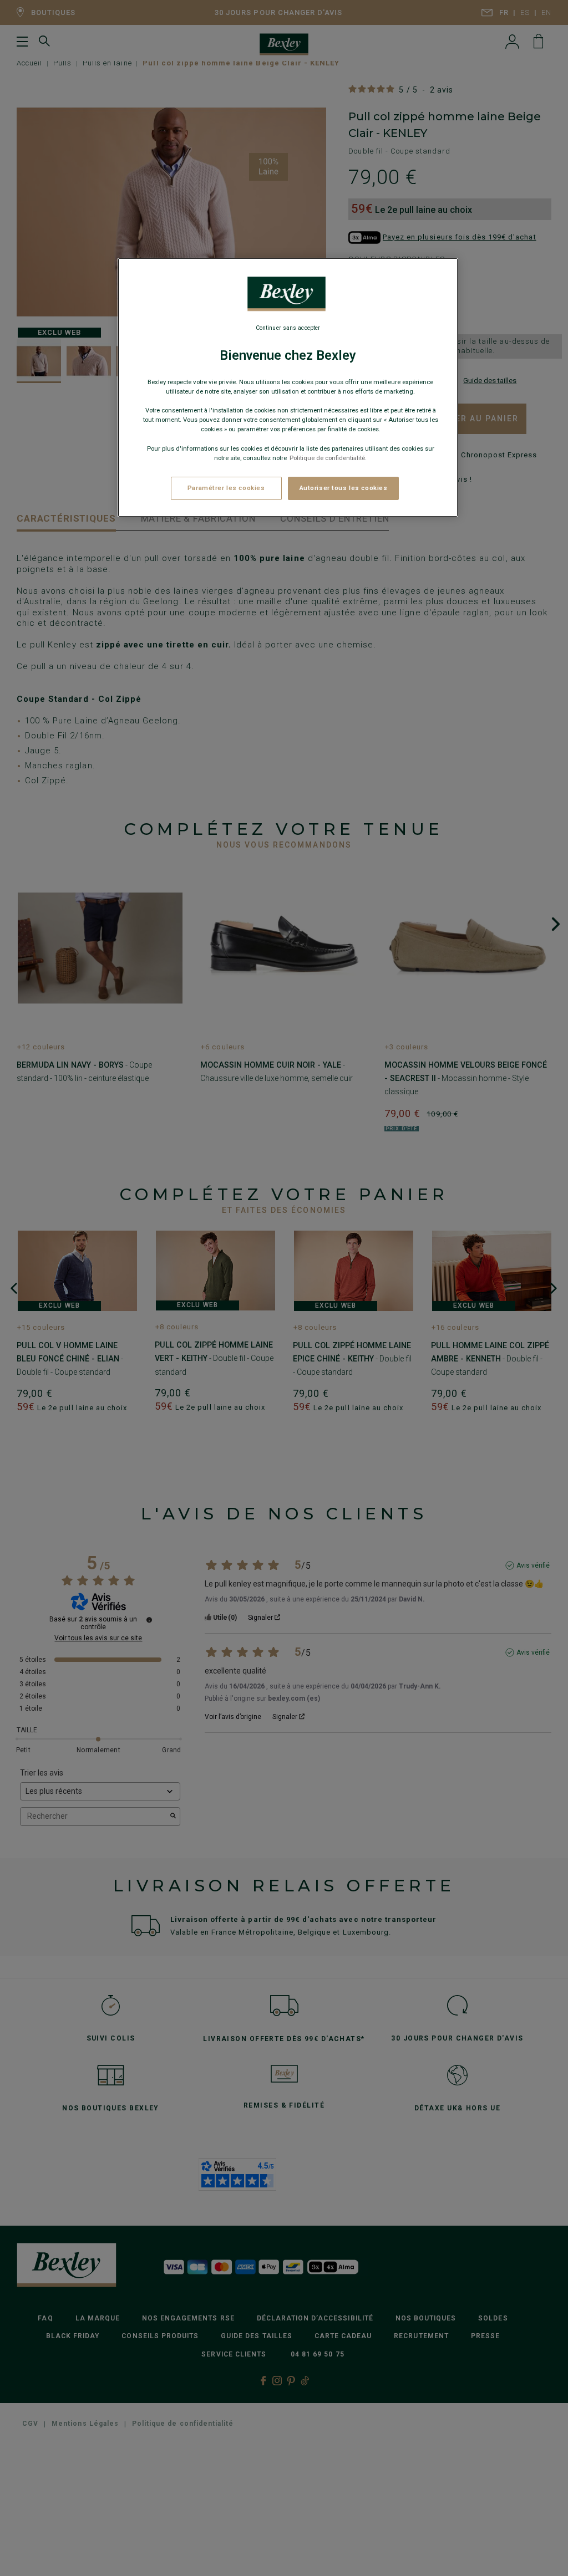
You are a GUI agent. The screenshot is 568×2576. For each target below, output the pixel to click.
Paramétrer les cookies (226, 488)
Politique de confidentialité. (328, 458)
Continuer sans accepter (288, 328)
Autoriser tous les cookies (344, 488)
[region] (288, 387)
